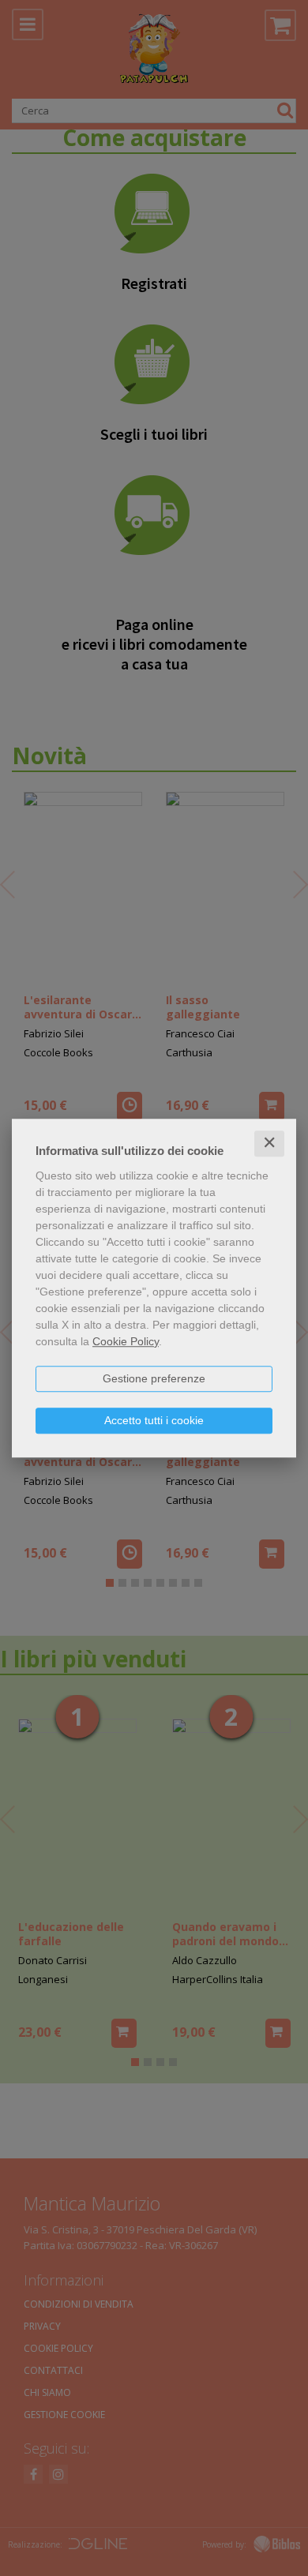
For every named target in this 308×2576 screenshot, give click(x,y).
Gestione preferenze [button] (154, 1378)
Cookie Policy (126, 1341)
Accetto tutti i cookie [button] (154, 1420)
